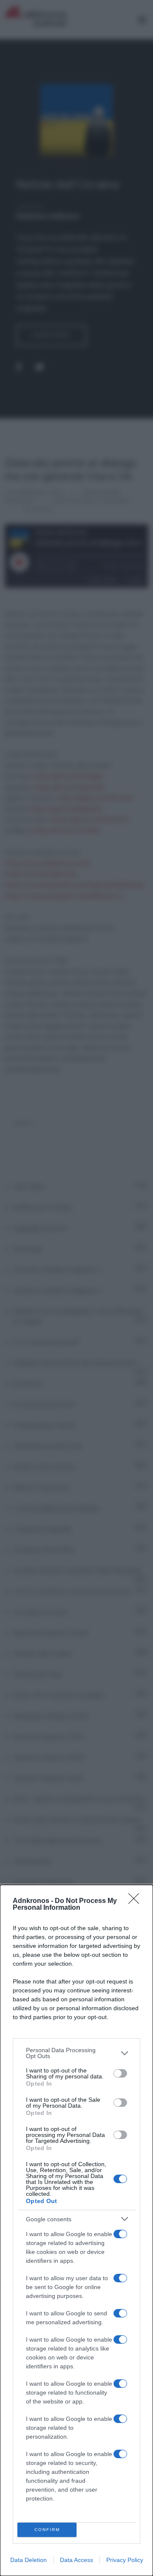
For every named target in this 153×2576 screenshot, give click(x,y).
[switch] (120, 2073)
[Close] (136, 1901)
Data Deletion (28, 2560)
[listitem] (76, 2053)
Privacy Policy (125, 2560)
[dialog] (76, 2230)
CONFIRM (47, 2530)
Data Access (76, 2560)
